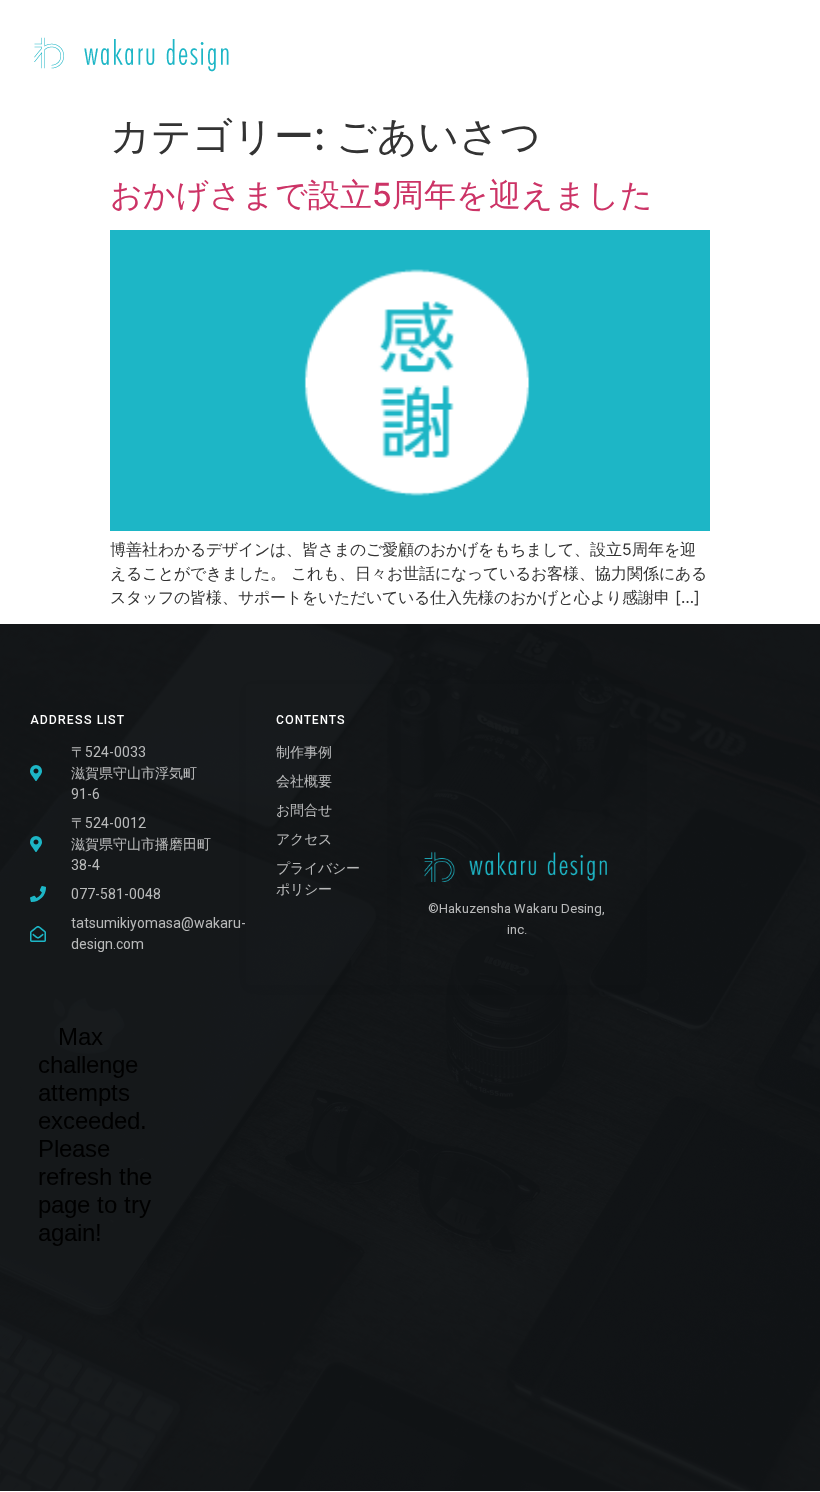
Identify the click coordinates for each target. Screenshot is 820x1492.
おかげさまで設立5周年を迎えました (381, 194)
